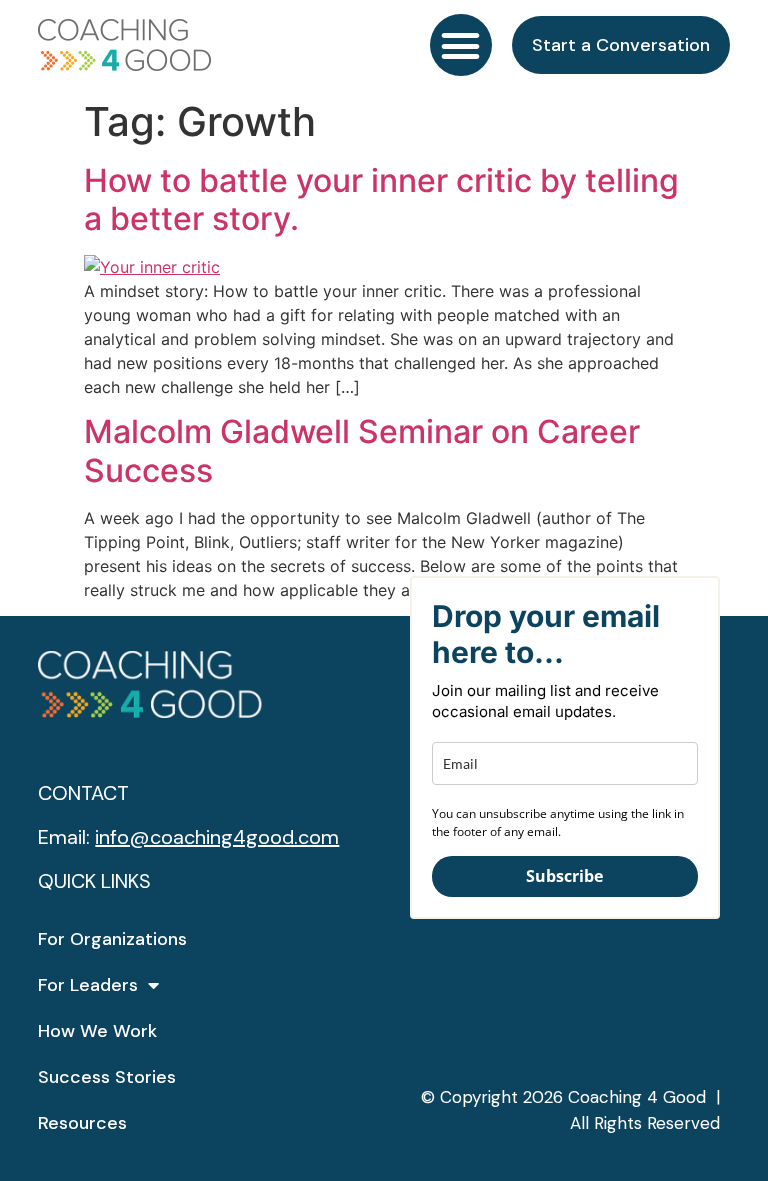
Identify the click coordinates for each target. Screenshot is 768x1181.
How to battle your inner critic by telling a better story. (381, 199)
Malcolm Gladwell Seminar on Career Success (362, 450)
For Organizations (112, 939)
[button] (461, 45)
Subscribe (564, 876)
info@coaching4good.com (217, 837)
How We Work (97, 1031)
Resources (82, 1123)
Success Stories (107, 1077)
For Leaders (88, 985)
